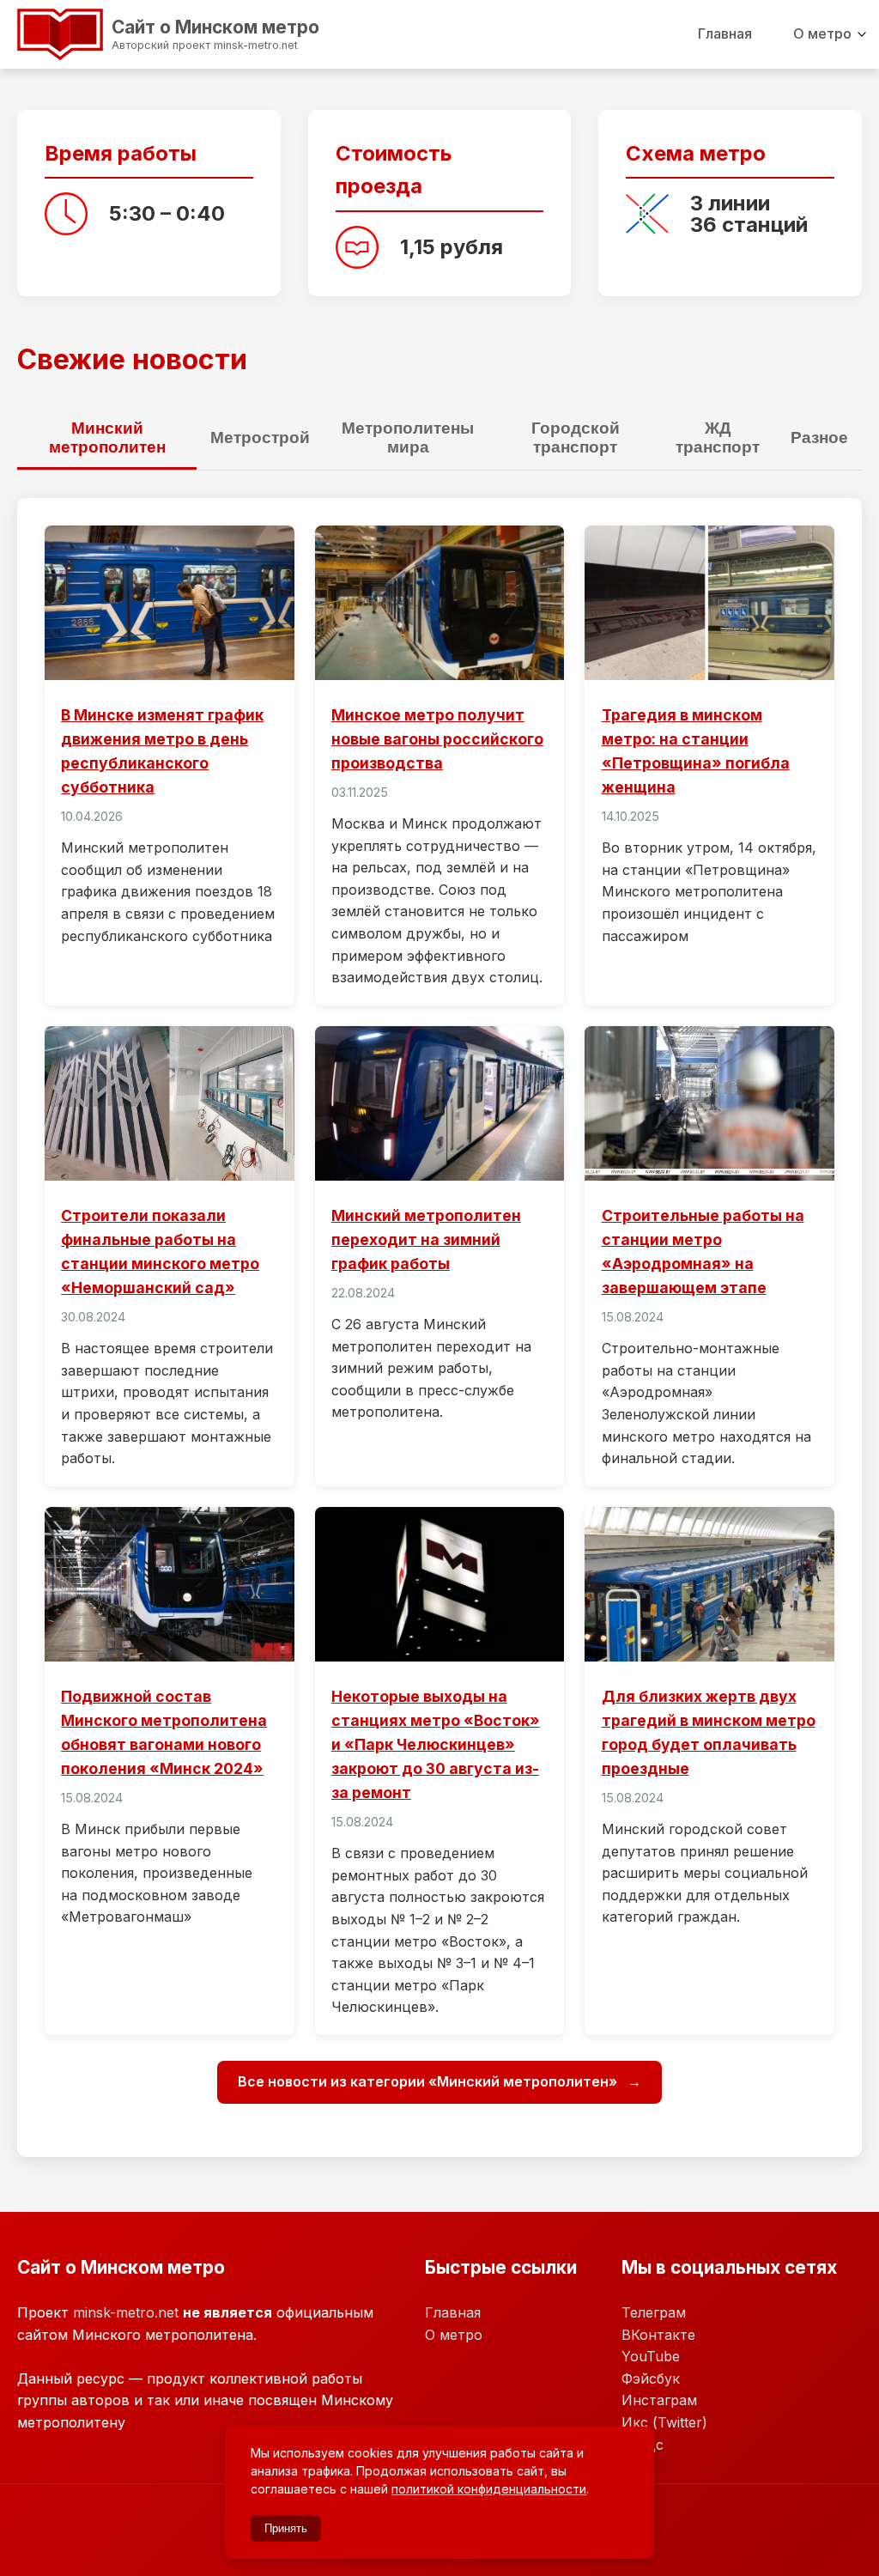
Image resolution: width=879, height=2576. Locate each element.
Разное (819, 437)
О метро (822, 33)
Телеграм (654, 2312)
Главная (725, 33)
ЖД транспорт (718, 437)
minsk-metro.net (126, 2312)
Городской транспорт (576, 437)
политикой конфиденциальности (489, 2489)
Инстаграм (659, 2400)
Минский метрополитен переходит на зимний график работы (426, 1239)
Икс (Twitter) (664, 2422)
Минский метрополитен (107, 437)
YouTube (651, 2356)
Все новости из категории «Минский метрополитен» (429, 2081)
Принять (286, 2528)
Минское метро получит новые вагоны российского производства (437, 739)
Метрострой (260, 437)
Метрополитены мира (408, 437)
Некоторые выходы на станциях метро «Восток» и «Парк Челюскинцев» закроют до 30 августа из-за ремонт (436, 1745)
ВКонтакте (658, 2335)
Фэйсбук (651, 2379)
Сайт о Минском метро (150, 32)
